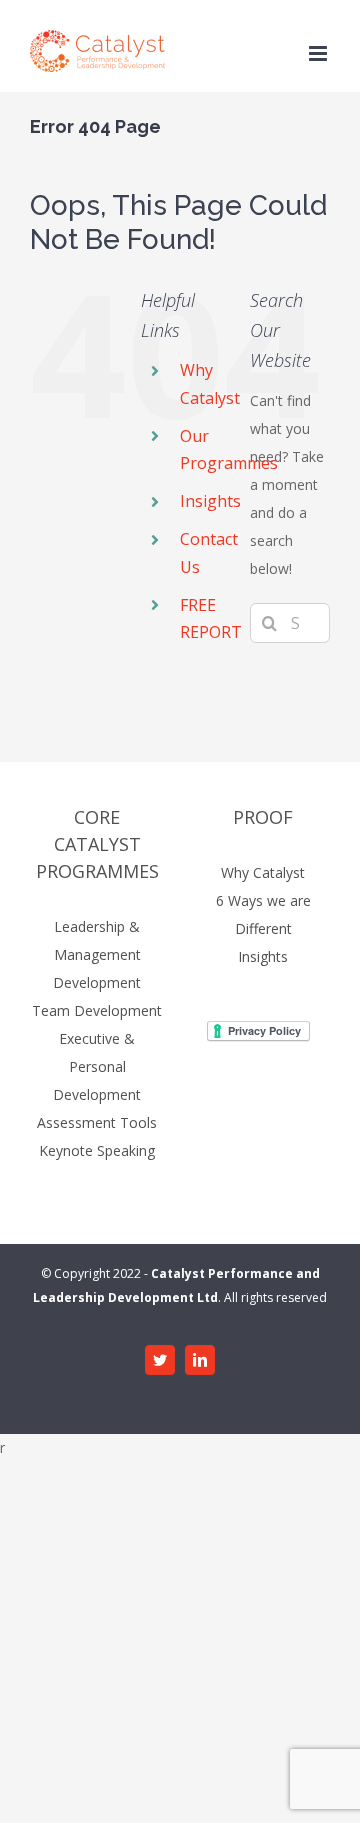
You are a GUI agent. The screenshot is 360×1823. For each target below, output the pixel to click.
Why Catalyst (263, 872)
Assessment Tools (97, 1122)
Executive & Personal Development (97, 1066)
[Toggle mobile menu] (319, 53)
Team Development (97, 1010)
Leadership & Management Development (97, 954)
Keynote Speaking (97, 1150)
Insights (210, 501)
